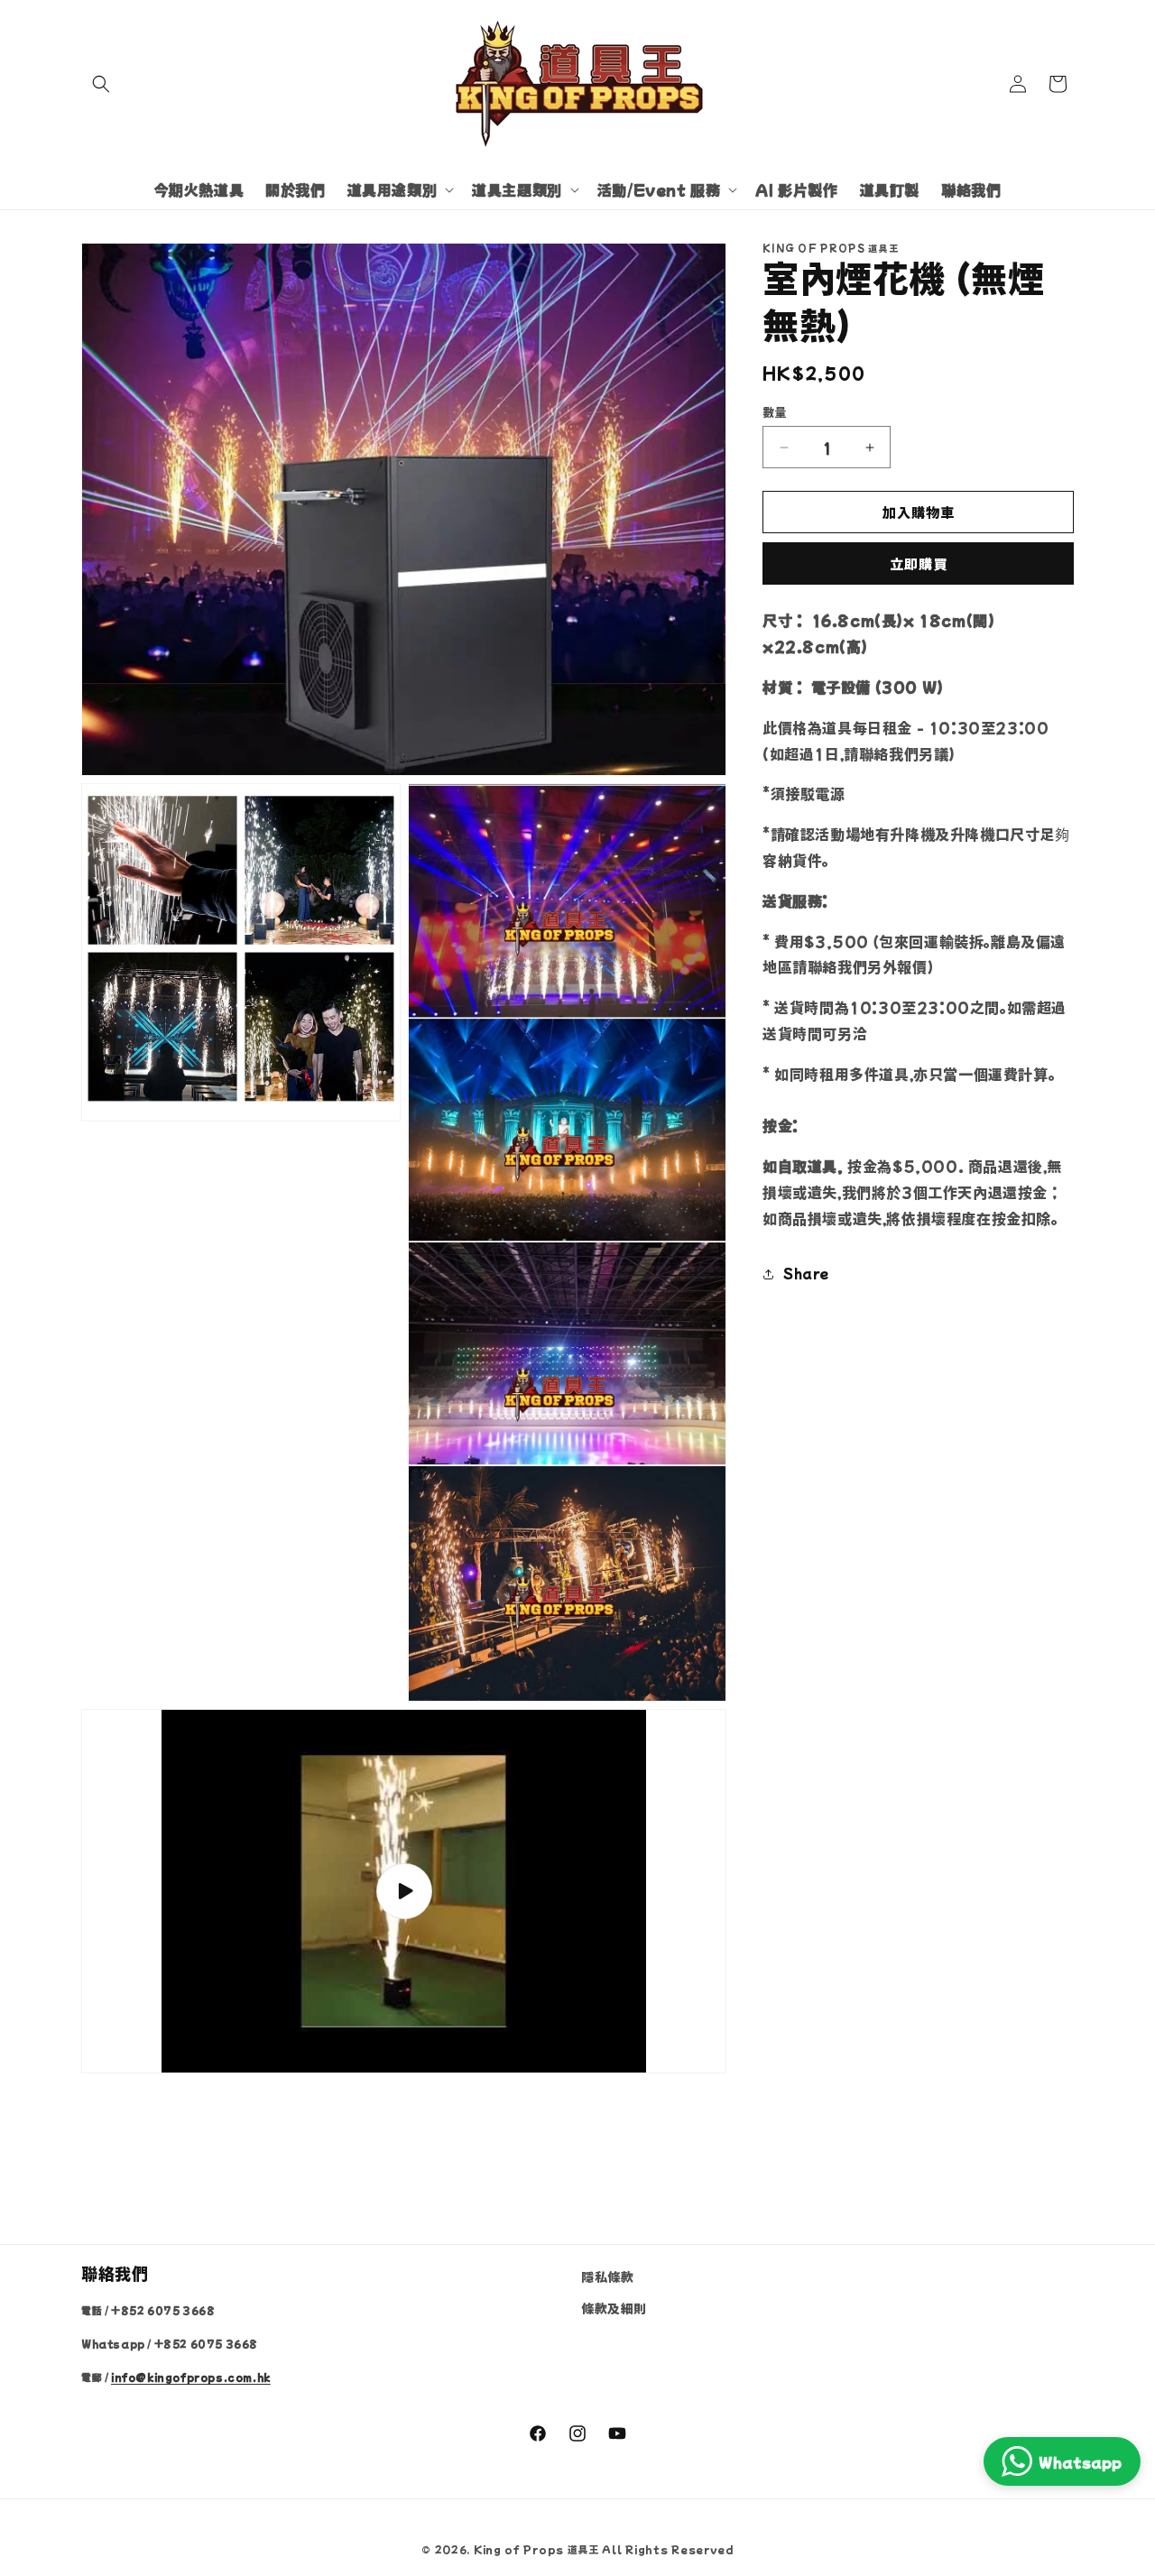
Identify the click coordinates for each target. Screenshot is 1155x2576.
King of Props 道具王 (536, 2549)
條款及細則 (614, 2308)
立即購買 (919, 564)
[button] (101, 84)
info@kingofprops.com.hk (191, 2377)
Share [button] (806, 1273)
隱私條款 (607, 2276)
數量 (775, 412)
